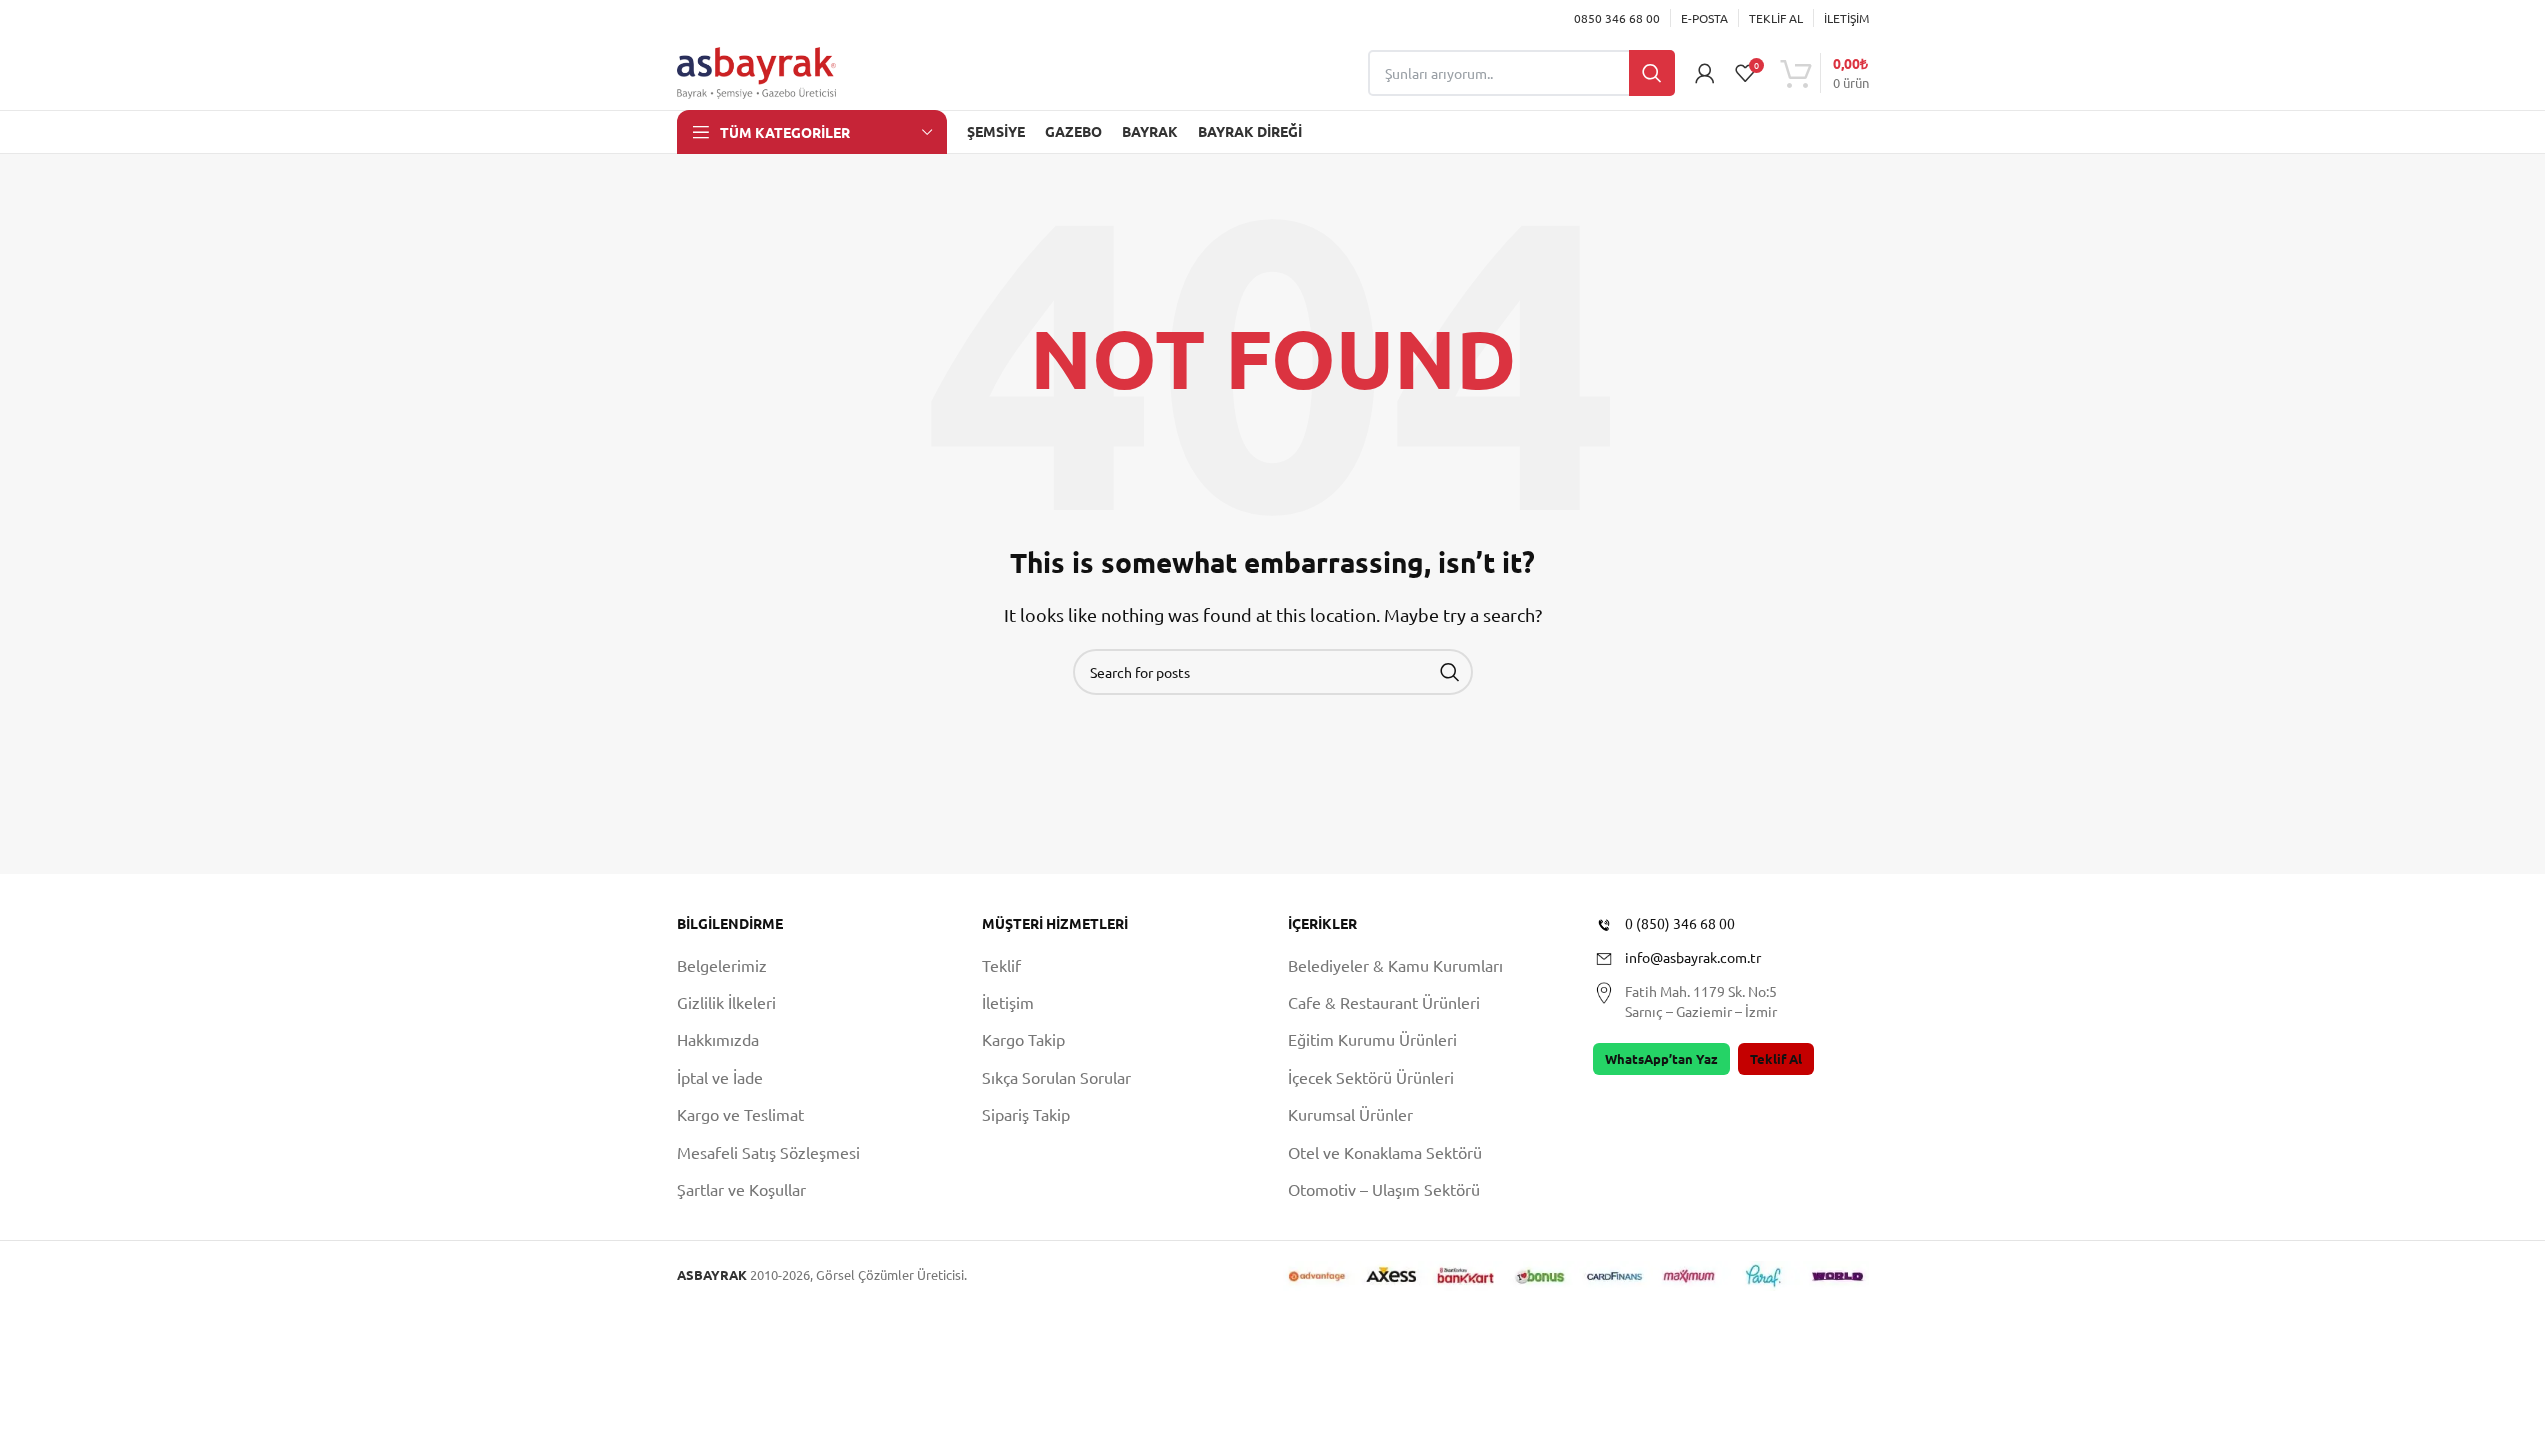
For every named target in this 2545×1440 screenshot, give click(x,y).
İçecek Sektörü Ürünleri (1371, 1077)
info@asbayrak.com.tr (1693, 957)
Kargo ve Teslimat (740, 1114)
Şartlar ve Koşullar (741, 1189)
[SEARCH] (1450, 672)
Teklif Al (1776, 1058)
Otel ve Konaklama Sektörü (1385, 1152)
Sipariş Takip (1026, 1114)
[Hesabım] (1705, 73)
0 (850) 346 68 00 (1680, 923)
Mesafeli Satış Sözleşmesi (768, 1152)
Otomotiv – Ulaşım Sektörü (1384, 1189)
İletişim (1008, 1002)
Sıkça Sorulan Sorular (1056, 1077)
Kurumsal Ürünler (1350, 1114)
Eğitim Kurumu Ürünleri (1372, 1039)
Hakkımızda (718, 1039)
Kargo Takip (1023, 1039)
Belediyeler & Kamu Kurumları (1395, 965)
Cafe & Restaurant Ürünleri (1384, 1002)
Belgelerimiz (722, 965)
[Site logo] (757, 70)
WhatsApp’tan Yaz (1661, 1058)
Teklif (1001, 965)
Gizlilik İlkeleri (726, 1002)
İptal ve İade (720, 1077)
